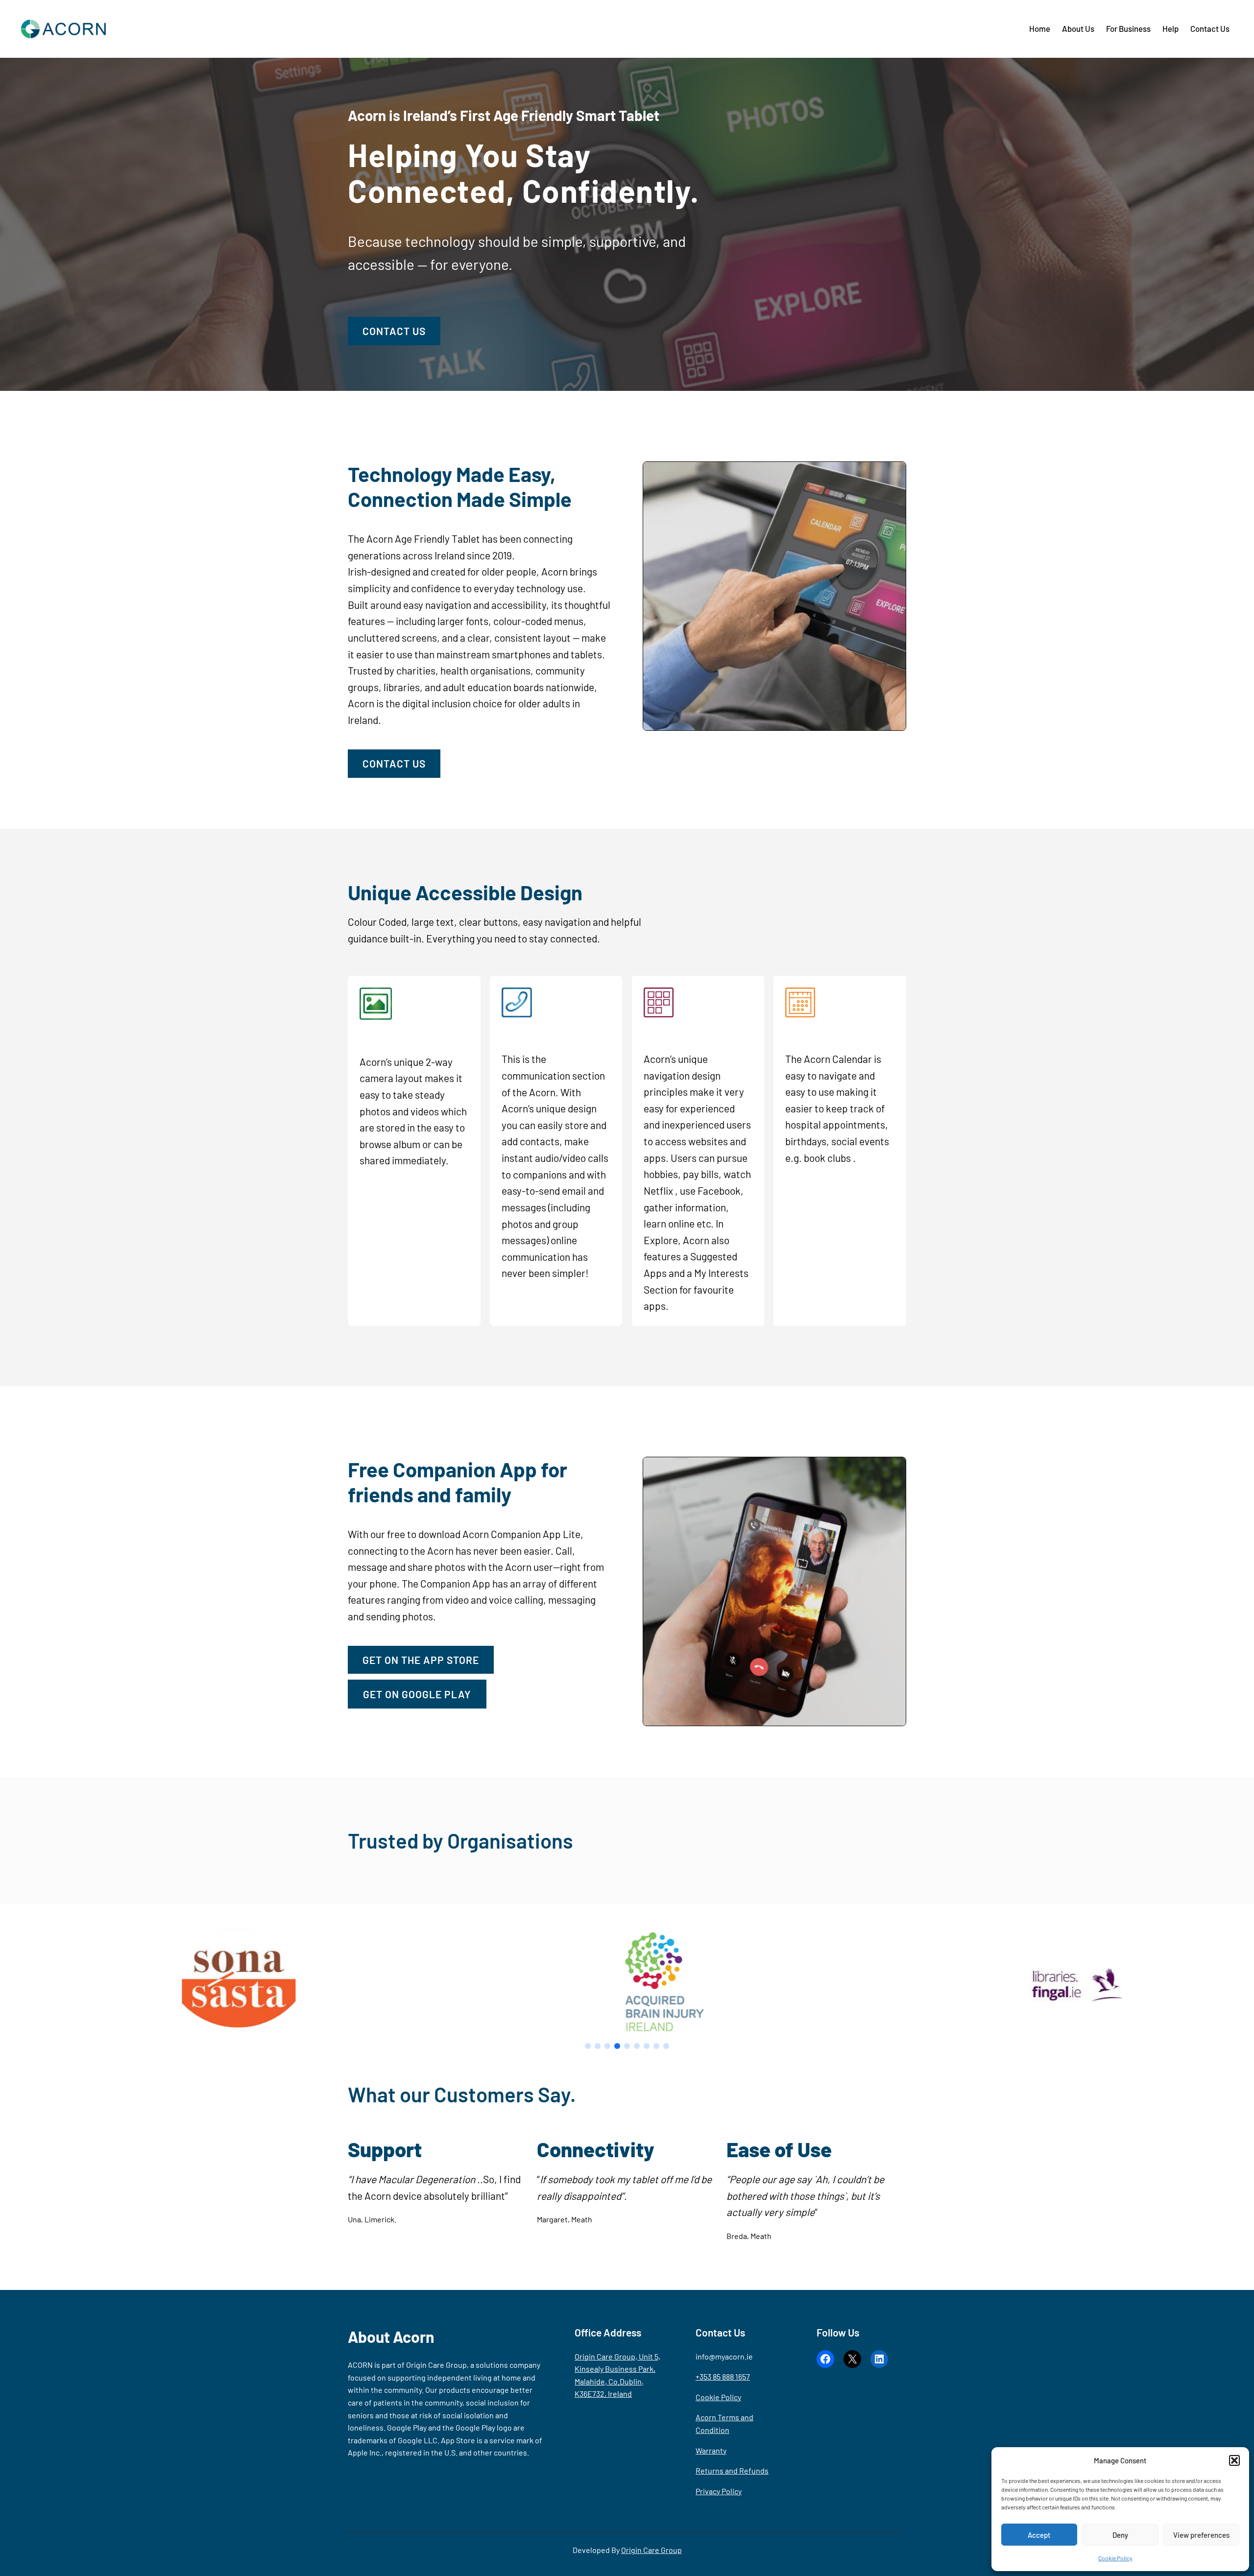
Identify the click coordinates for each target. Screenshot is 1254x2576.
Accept (1039, 2535)
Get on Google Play (417, 1694)
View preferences (1201, 2535)
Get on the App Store (421, 1660)
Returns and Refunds (732, 2470)
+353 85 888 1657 (723, 2376)
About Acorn (391, 2336)
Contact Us (394, 331)
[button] (1234, 2460)
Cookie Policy (1115, 2558)
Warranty (711, 2450)
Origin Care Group (651, 2550)
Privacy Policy (719, 2491)
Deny (1120, 2535)
